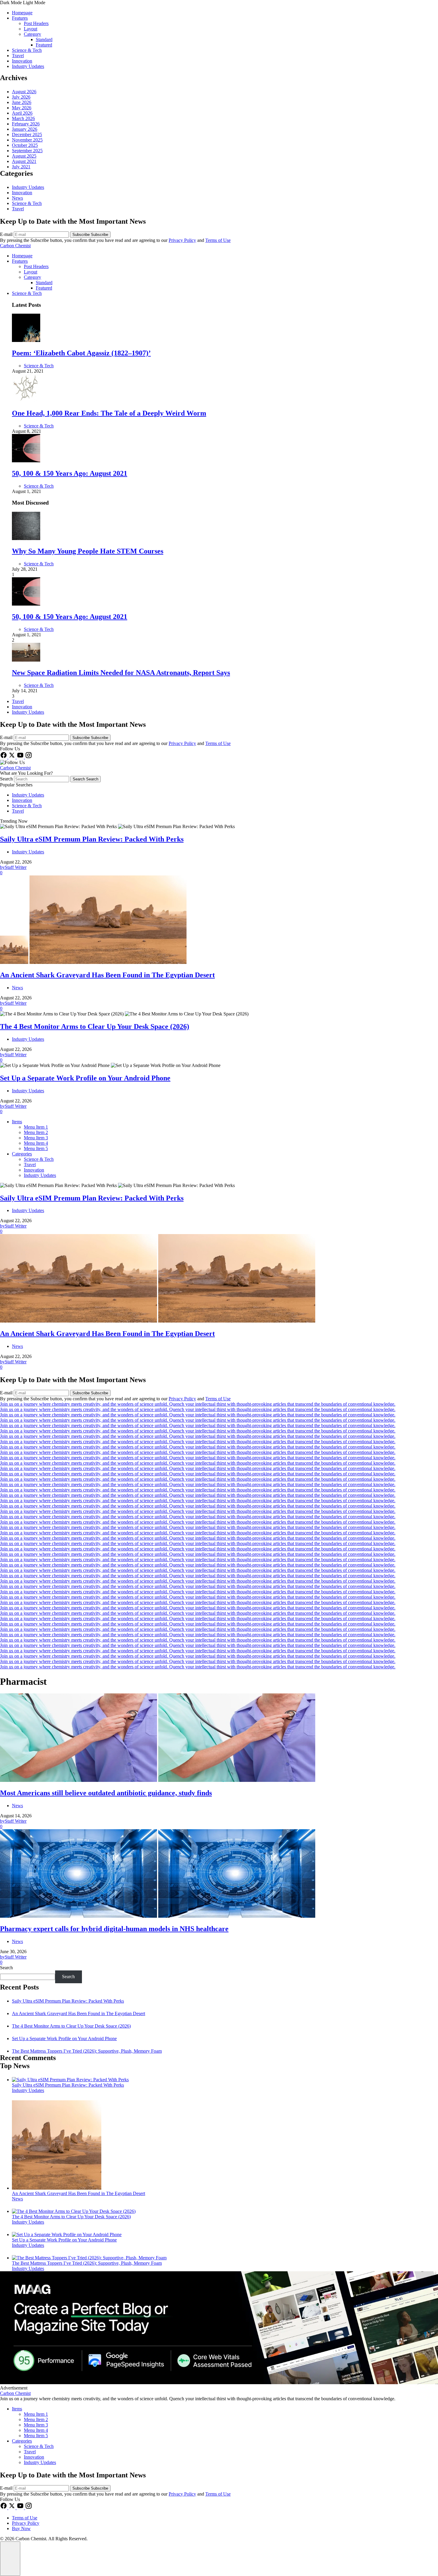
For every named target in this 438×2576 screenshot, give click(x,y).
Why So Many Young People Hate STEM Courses (88, 551)
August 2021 (24, 161)
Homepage (22, 13)
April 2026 (22, 113)
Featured (44, 45)
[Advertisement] (219, 2383)
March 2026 (23, 118)
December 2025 (27, 134)
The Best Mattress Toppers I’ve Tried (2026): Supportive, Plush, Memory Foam (87, 2051)
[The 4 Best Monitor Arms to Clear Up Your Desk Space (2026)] (74, 2211)
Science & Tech (27, 50)
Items (17, 1122)
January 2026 (25, 129)
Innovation (22, 61)
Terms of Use (218, 240)
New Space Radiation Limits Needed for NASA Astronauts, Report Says (121, 673)
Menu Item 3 (36, 1138)
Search (7, 779)
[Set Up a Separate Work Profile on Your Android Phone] (67, 2234)
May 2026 (22, 108)
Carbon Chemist (15, 246)
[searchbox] (42, 779)
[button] (219, 3)
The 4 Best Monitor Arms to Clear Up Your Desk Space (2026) (71, 2026)
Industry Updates (28, 66)
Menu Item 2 (36, 1132)
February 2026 (26, 124)
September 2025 (27, 151)
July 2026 (21, 97)
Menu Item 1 (36, 1127)
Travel (18, 56)
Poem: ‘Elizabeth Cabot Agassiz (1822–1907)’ (81, 353)
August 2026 (24, 92)
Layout (31, 29)
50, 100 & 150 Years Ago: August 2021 (70, 473)
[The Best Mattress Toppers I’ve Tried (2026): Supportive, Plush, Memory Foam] (89, 2258)
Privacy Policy (182, 240)
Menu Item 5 (36, 1148)
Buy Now (21, 2528)
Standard (44, 39)
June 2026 (22, 102)
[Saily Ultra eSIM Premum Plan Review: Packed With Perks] (70, 2080)
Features (20, 18)
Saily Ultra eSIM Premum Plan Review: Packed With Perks (68, 2001)
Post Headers (36, 23)
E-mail (7, 234)
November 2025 (27, 140)
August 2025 (24, 156)
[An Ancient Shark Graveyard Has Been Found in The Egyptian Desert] (57, 2188)
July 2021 (21, 167)
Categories (22, 1154)
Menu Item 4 (36, 1143)
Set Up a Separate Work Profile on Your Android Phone (64, 2038)
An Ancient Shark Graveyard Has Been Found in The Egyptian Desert (79, 2013)
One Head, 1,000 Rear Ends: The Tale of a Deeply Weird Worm (109, 413)
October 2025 (25, 145)
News (17, 198)
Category (32, 34)
